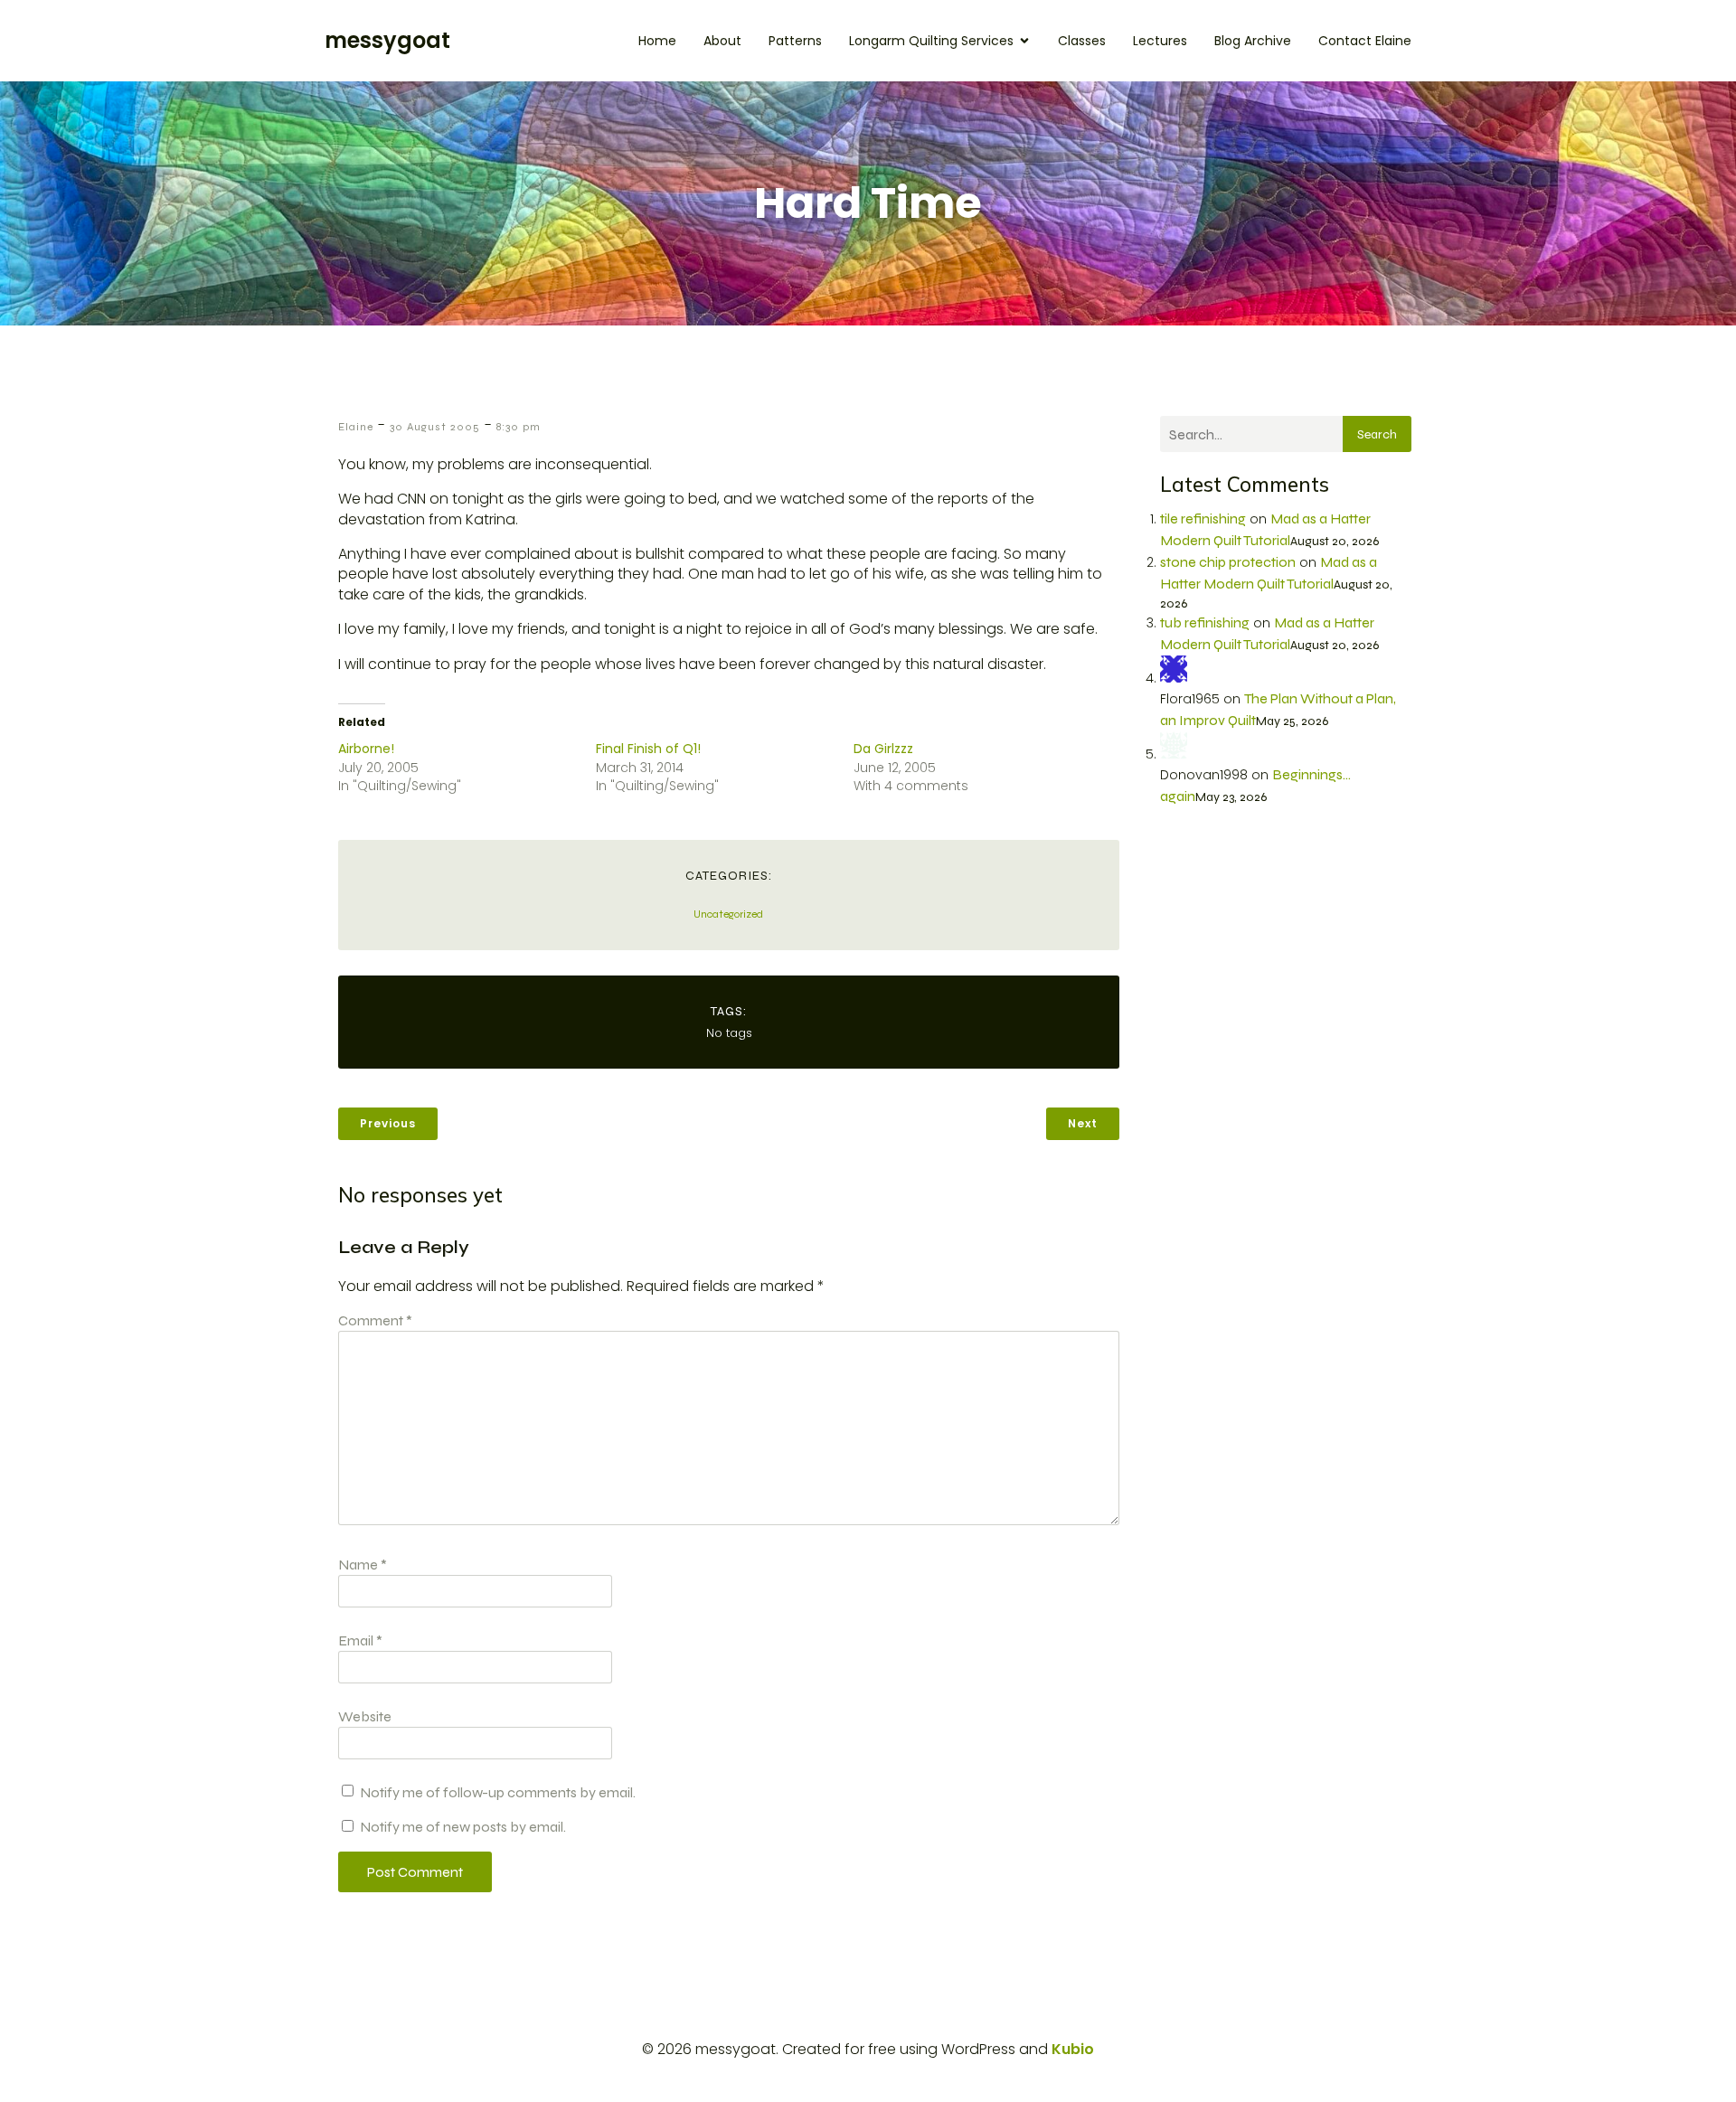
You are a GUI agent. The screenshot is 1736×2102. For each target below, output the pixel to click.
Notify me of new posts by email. (463, 1827)
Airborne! (366, 749)
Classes (1082, 41)
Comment (375, 1320)
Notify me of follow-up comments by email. (498, 1792)
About (722, 41)
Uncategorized (728, 914)
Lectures (1160, 41)
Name (363, 1565)
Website (365, 1716)
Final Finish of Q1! (648, 749)
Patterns (795, 41)
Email (360, 1640)
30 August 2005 (435, 427)
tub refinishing (1205, 622)
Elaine (356, 427)
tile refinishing (1203, 518)
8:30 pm (519, 427)
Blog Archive (1253, 41)
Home (657, 41)
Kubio (1073, 2049)
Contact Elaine (1365, 41)
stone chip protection (1228, 562)
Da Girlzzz (883, 749)
